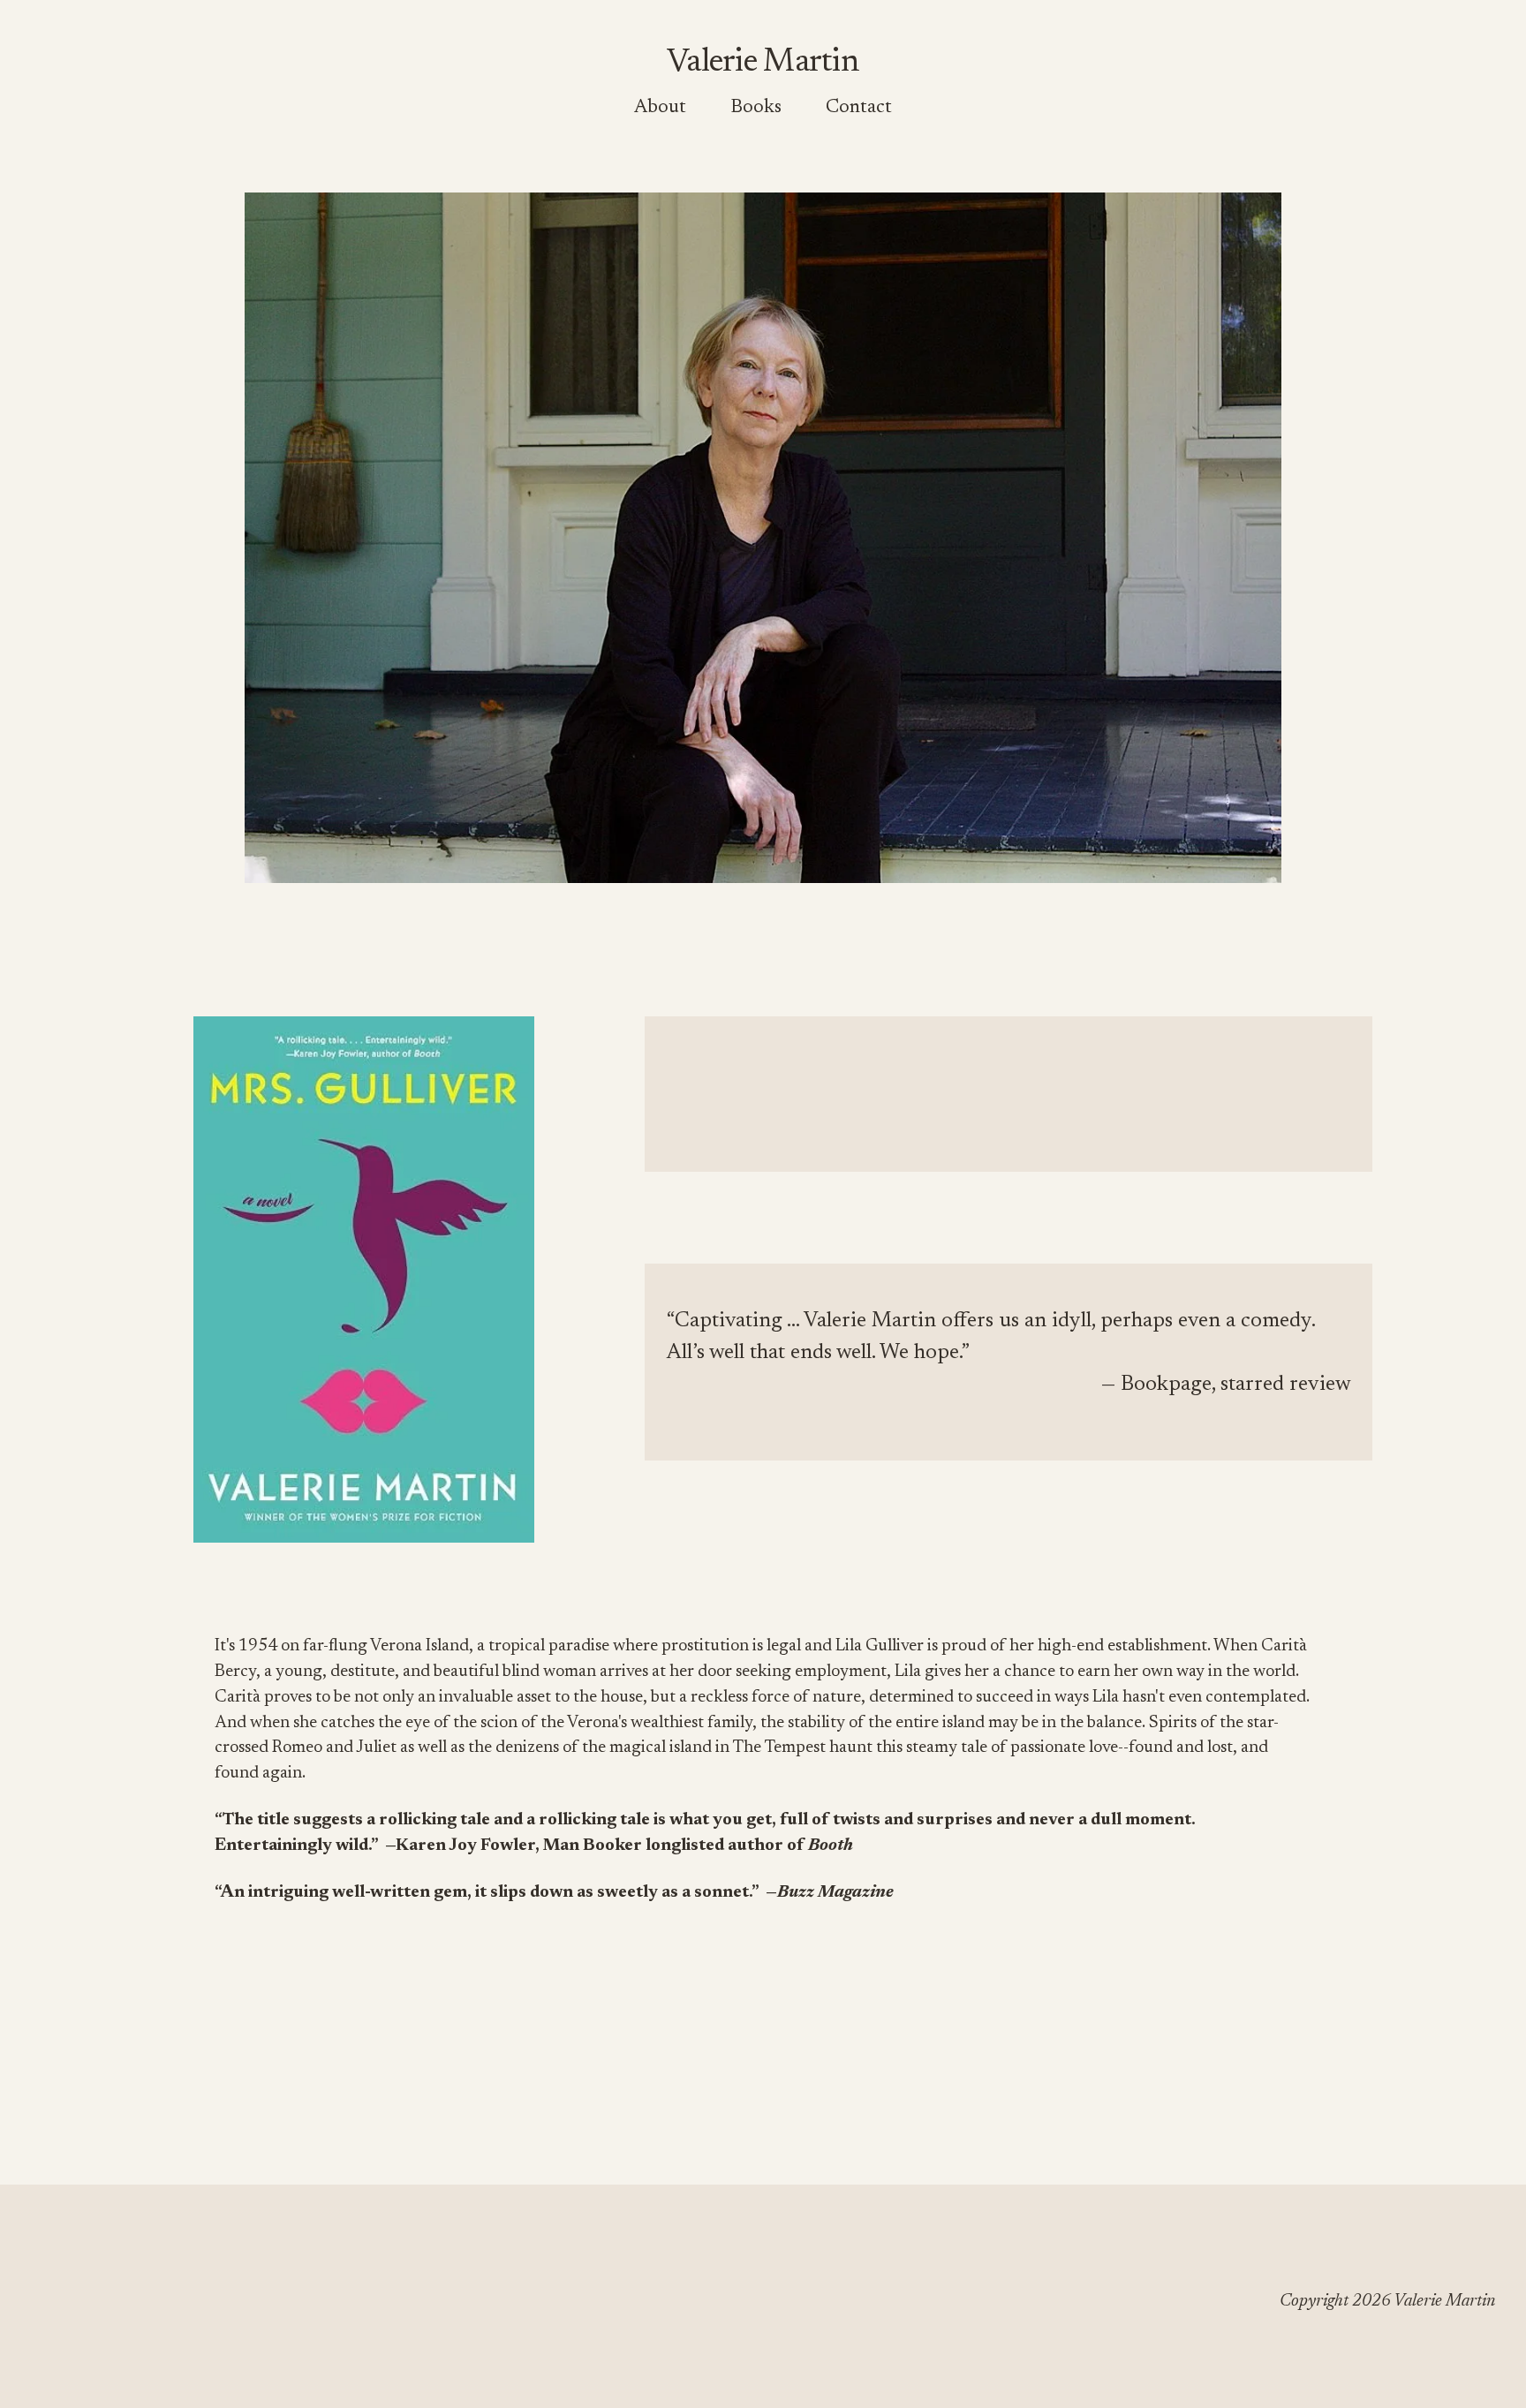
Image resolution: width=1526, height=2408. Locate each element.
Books (756, 108)
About (660, 108)
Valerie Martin (763, 63)
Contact (859, 108)
